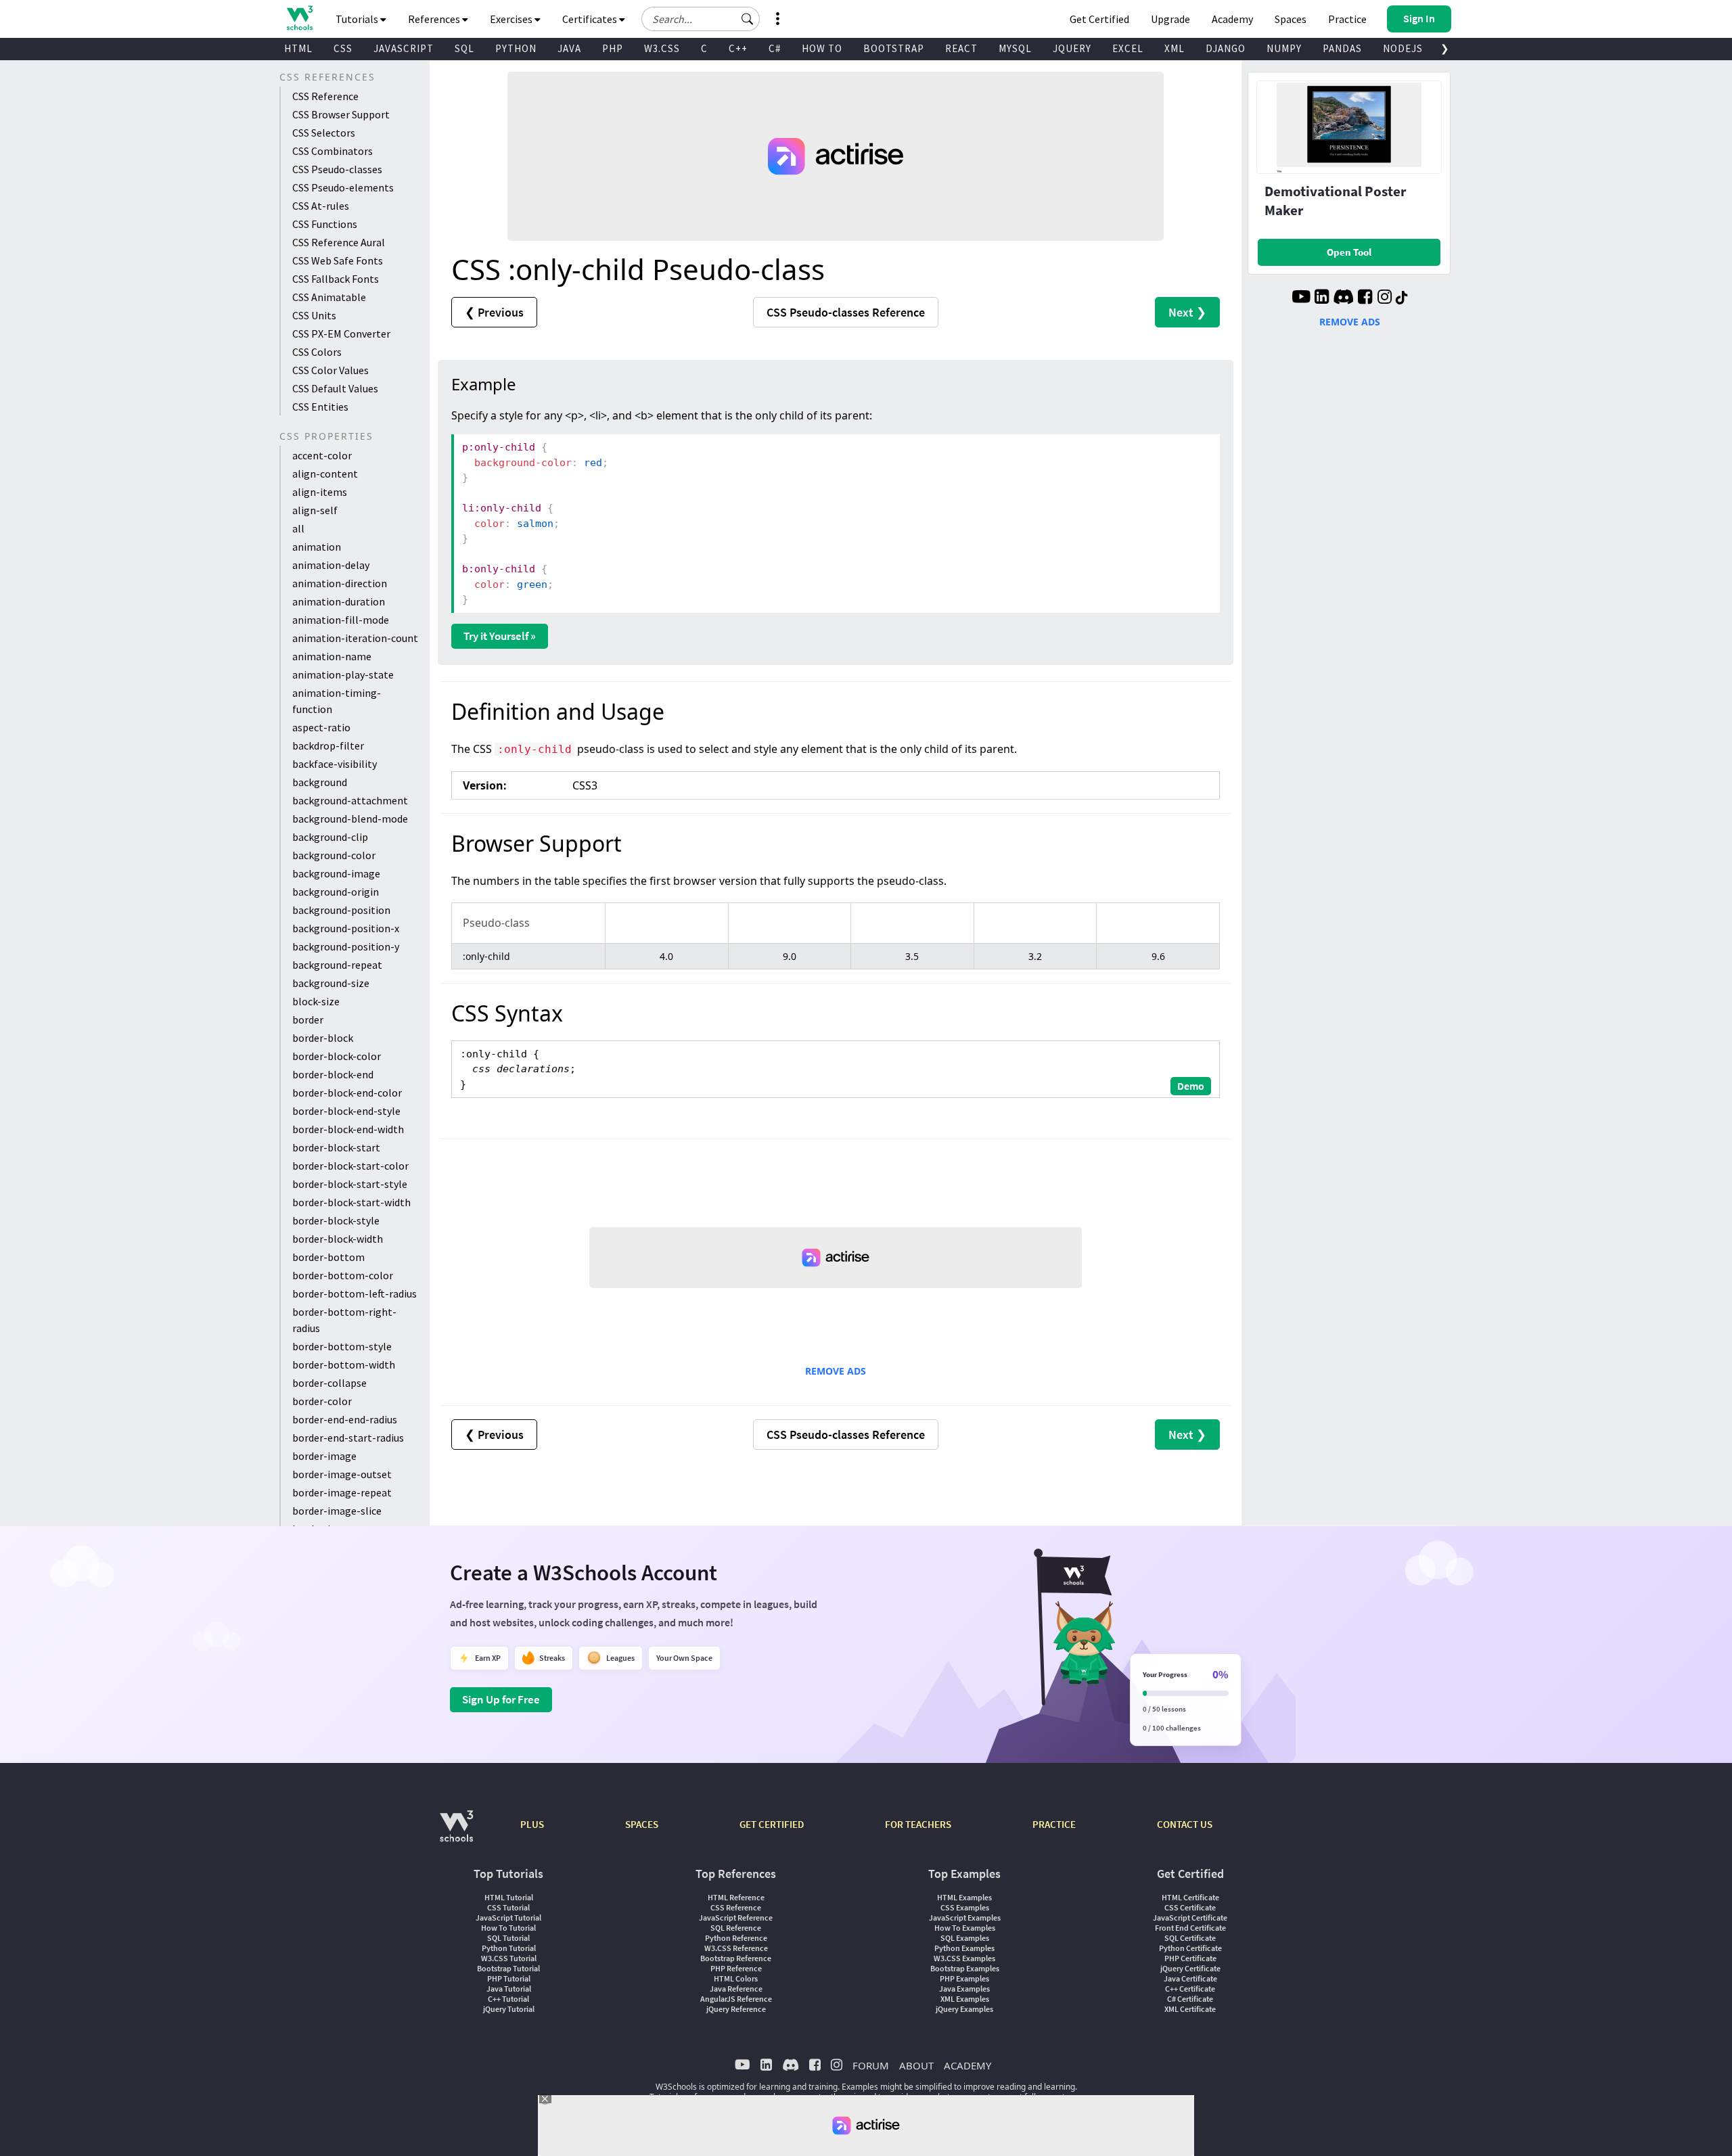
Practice (1347, 19)
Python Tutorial (509, 1948)
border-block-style (336, 1220)
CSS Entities (320, 407)
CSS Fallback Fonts (336, 279)
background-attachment (350, 800)
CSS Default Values (335, 388)
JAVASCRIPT (404, 48)
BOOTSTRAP (894, 48)
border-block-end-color (347, 1093)
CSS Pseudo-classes (337, 169)
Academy (1232, 19)
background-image (336, 873)
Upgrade (1170, 19)
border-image (324, 1456)
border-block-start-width (351, 1202)
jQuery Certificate (1190, 1968)
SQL (464, 48)
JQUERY (1072, 48)
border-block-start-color (350, 1166)
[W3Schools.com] (456, 1833)
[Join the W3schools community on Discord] (1343, 298)
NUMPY (1284, 48)
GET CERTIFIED (772, 1824)
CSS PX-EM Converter (341, 334)
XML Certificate (1190, 2009)
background (320, 782)
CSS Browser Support (341, 114)
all (298, 528)
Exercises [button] (512, 19)
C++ (738, 48)
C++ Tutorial (508, 1999)
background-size (331, 983)
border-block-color (337, 1056)
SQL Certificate (1190, 1938)
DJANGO (1226, 48)
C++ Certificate (1190, 1989)
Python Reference (736, 1938)
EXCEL (1128, 48)
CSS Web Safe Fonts (338, 260)
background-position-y (346, 946)
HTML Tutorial (509, 1897)
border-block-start (336, 1147)
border (308, 1019)
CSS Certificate (1190, 1907)
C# (775, 48)
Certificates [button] (591, 19)
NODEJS (1403, 48)
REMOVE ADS (836, 1371)
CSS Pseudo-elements (343, 187)
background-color (334, 855)
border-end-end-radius (345, 1419)
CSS (343, 48)
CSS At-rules (321, 206)
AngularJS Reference (736, 1999)
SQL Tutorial (508, 1938)
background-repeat (337, 965)
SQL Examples (965, 1938)
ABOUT (916, 2065)
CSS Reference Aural (339, 242)
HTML (298, 48)
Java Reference (736, 1989)
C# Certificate (1190, 1999)
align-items (320, 492)
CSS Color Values (331, 370)
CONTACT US (1185, 1824)
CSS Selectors (324, 133)
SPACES (642, 1824)
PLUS (532, 1824)
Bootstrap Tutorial (508, 1968)
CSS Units (314, 315)
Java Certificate (1190, 1978)
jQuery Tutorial (509, 2009)
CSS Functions (325, 224)
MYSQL (1015, 48)
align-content (325, 474)
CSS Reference (325, 96)
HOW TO (822, 48)
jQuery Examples (964, 2009)
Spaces (1291, 19)
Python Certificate (1190, 1948)
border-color (322, 1401)
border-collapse (329, 1383)
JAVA (569, 48)
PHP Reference (736, 1968)
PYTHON (516, 48)
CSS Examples (965, 1907)
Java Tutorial (509, 1989)
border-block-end (333, 1074)
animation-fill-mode (341, 620)
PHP (613, 48)
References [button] (435, 19)
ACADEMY (967, 2065)
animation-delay (331, 565)
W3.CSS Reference (736, 1948)
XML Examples (965, 1999)
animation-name (332, 656)
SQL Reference (736, 1928)
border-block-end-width (348, 1129)
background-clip (330, 837)
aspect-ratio (321, 727)
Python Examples (964, 1948)
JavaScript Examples (965, 1918)
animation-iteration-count (355, 638)
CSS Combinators (333, 151)
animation (317, 547)
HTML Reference (736, 1897)
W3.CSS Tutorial (509, 1958)
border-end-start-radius (348, 1438)
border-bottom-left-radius (355, 1293)
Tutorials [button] (358, 19)
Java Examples (964, 1989)
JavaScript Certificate (1190, 1918)
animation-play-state (343, 674)
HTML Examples (964, 1897)
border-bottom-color (343, 1275)
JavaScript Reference (736, 1918)
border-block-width (338, 1239)
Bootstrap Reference (736, 1958)
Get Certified (1099, 19)
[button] (748, 19)
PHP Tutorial (509, 1978)
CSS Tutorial (508, 1907)
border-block (323, 1038)
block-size (316, 1001)
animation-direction (340, 583)
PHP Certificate (1190, 1958)
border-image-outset (342, 1474)
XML (1175, 48)
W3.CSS (662, 48)
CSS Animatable (329, 297)
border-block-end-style (346, 1111)
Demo (1191, 1086)
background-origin (336, 892)
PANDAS (1342, 48)
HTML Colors (736, 1978)
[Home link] (299, 18)
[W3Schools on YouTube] (1301, 298)
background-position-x (346, 928)
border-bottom (328, 1257)
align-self (315, 510)
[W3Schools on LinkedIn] (1322, 298)
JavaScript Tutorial (508, 1918)
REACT (961, 48)
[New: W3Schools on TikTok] (1402, 298)
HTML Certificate (1190, 1897)
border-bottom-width (344, 1364)
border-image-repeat (342, 1492)
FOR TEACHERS (918, 1824)
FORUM (871, 2065)
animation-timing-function (337, 701)
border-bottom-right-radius (344, 1320)
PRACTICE (1054, 1824)
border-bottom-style (342, 1346)
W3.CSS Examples (964, 1958)
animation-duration (339, 601)
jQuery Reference (736, 2009)
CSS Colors (317, 352)
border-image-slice (337, 1511)
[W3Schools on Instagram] (1385, 298)
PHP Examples (964, 1978)
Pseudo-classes (846, 312)
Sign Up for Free (501, 1699)
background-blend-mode (350, 819)
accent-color (322, 455)
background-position (341, 910)
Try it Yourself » (500, 636)
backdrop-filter (328, 746)
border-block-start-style (350, 1184)
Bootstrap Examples (965, 1968)
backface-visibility (335, 764)
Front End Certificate (1190, 1928)
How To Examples (965, 1928)
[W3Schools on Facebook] (1365, 298)
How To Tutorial (508, 1928)
